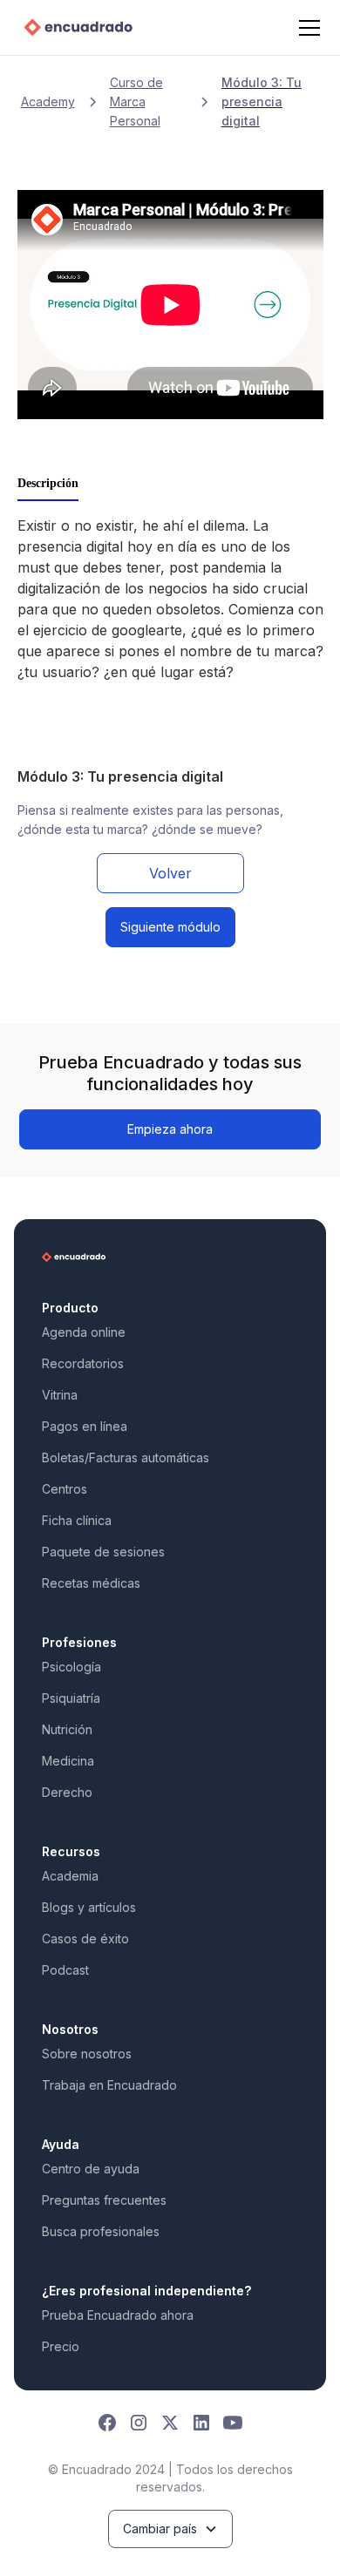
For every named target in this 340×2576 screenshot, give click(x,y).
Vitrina (60, 1395)
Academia (70, 1876)
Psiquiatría (71, 1698)
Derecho (67, 1792)
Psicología (71, 1667)
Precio (61, 2346)
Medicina (68, 1761)
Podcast (65, 1970)
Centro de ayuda (91, 2169)
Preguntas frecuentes (104, 2200)
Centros (65, 1489)
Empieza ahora (170, 1129)
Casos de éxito (85, 1939)
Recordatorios (83, 1363)
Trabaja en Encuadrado (109, 2085)
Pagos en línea (85, 1426)
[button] (306, 28)
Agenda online (84, 1332)
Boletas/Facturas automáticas (126, 1457)
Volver (170, 873)
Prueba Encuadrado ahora (118, 2315)
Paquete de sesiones (103, 1552)
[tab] (48, 485)
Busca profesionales (101, 2231)
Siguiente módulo (170, 927)
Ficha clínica (77, 1520)
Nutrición (67, 1729)
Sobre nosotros (87, 2054)
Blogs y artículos (89, 1907)
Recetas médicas (91, 1583)
